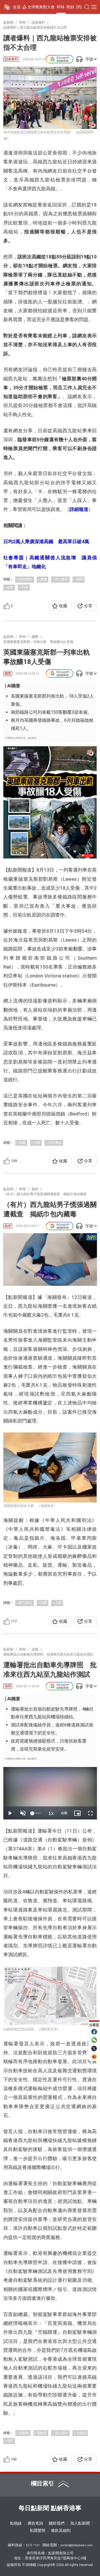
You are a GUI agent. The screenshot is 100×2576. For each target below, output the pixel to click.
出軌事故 (55, 1143)
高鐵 (44, 579)
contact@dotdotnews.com (77, 2545)
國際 (8, 673)
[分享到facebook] (94, 2032)
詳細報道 (79, 509)
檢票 (10, 587)
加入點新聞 (80, 2523)
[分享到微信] (94, 2040)
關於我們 (57, 2523)
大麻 (58, 1603)
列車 (25, 587)
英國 (22, 1143)
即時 (61, 7)
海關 (44, 1603)
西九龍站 (62, 579)
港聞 (8, 1686)
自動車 (24, 2433)
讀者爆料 (11, 59)
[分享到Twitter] (94, 2048)
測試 (10, 2441)
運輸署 (42, 2433)
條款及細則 (61, 2530)
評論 (80, 7)
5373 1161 (33, 2545)
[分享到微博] (94, 2057)
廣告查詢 (35, 2523)
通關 (80, 579)
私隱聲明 (37, 2530)
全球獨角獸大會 (41, 7)
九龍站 (81, 2433)
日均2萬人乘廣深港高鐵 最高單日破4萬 (46, 541)
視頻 (70, 7)
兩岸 (8, 1226)
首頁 (17, 7)
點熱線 (16, 2523)
